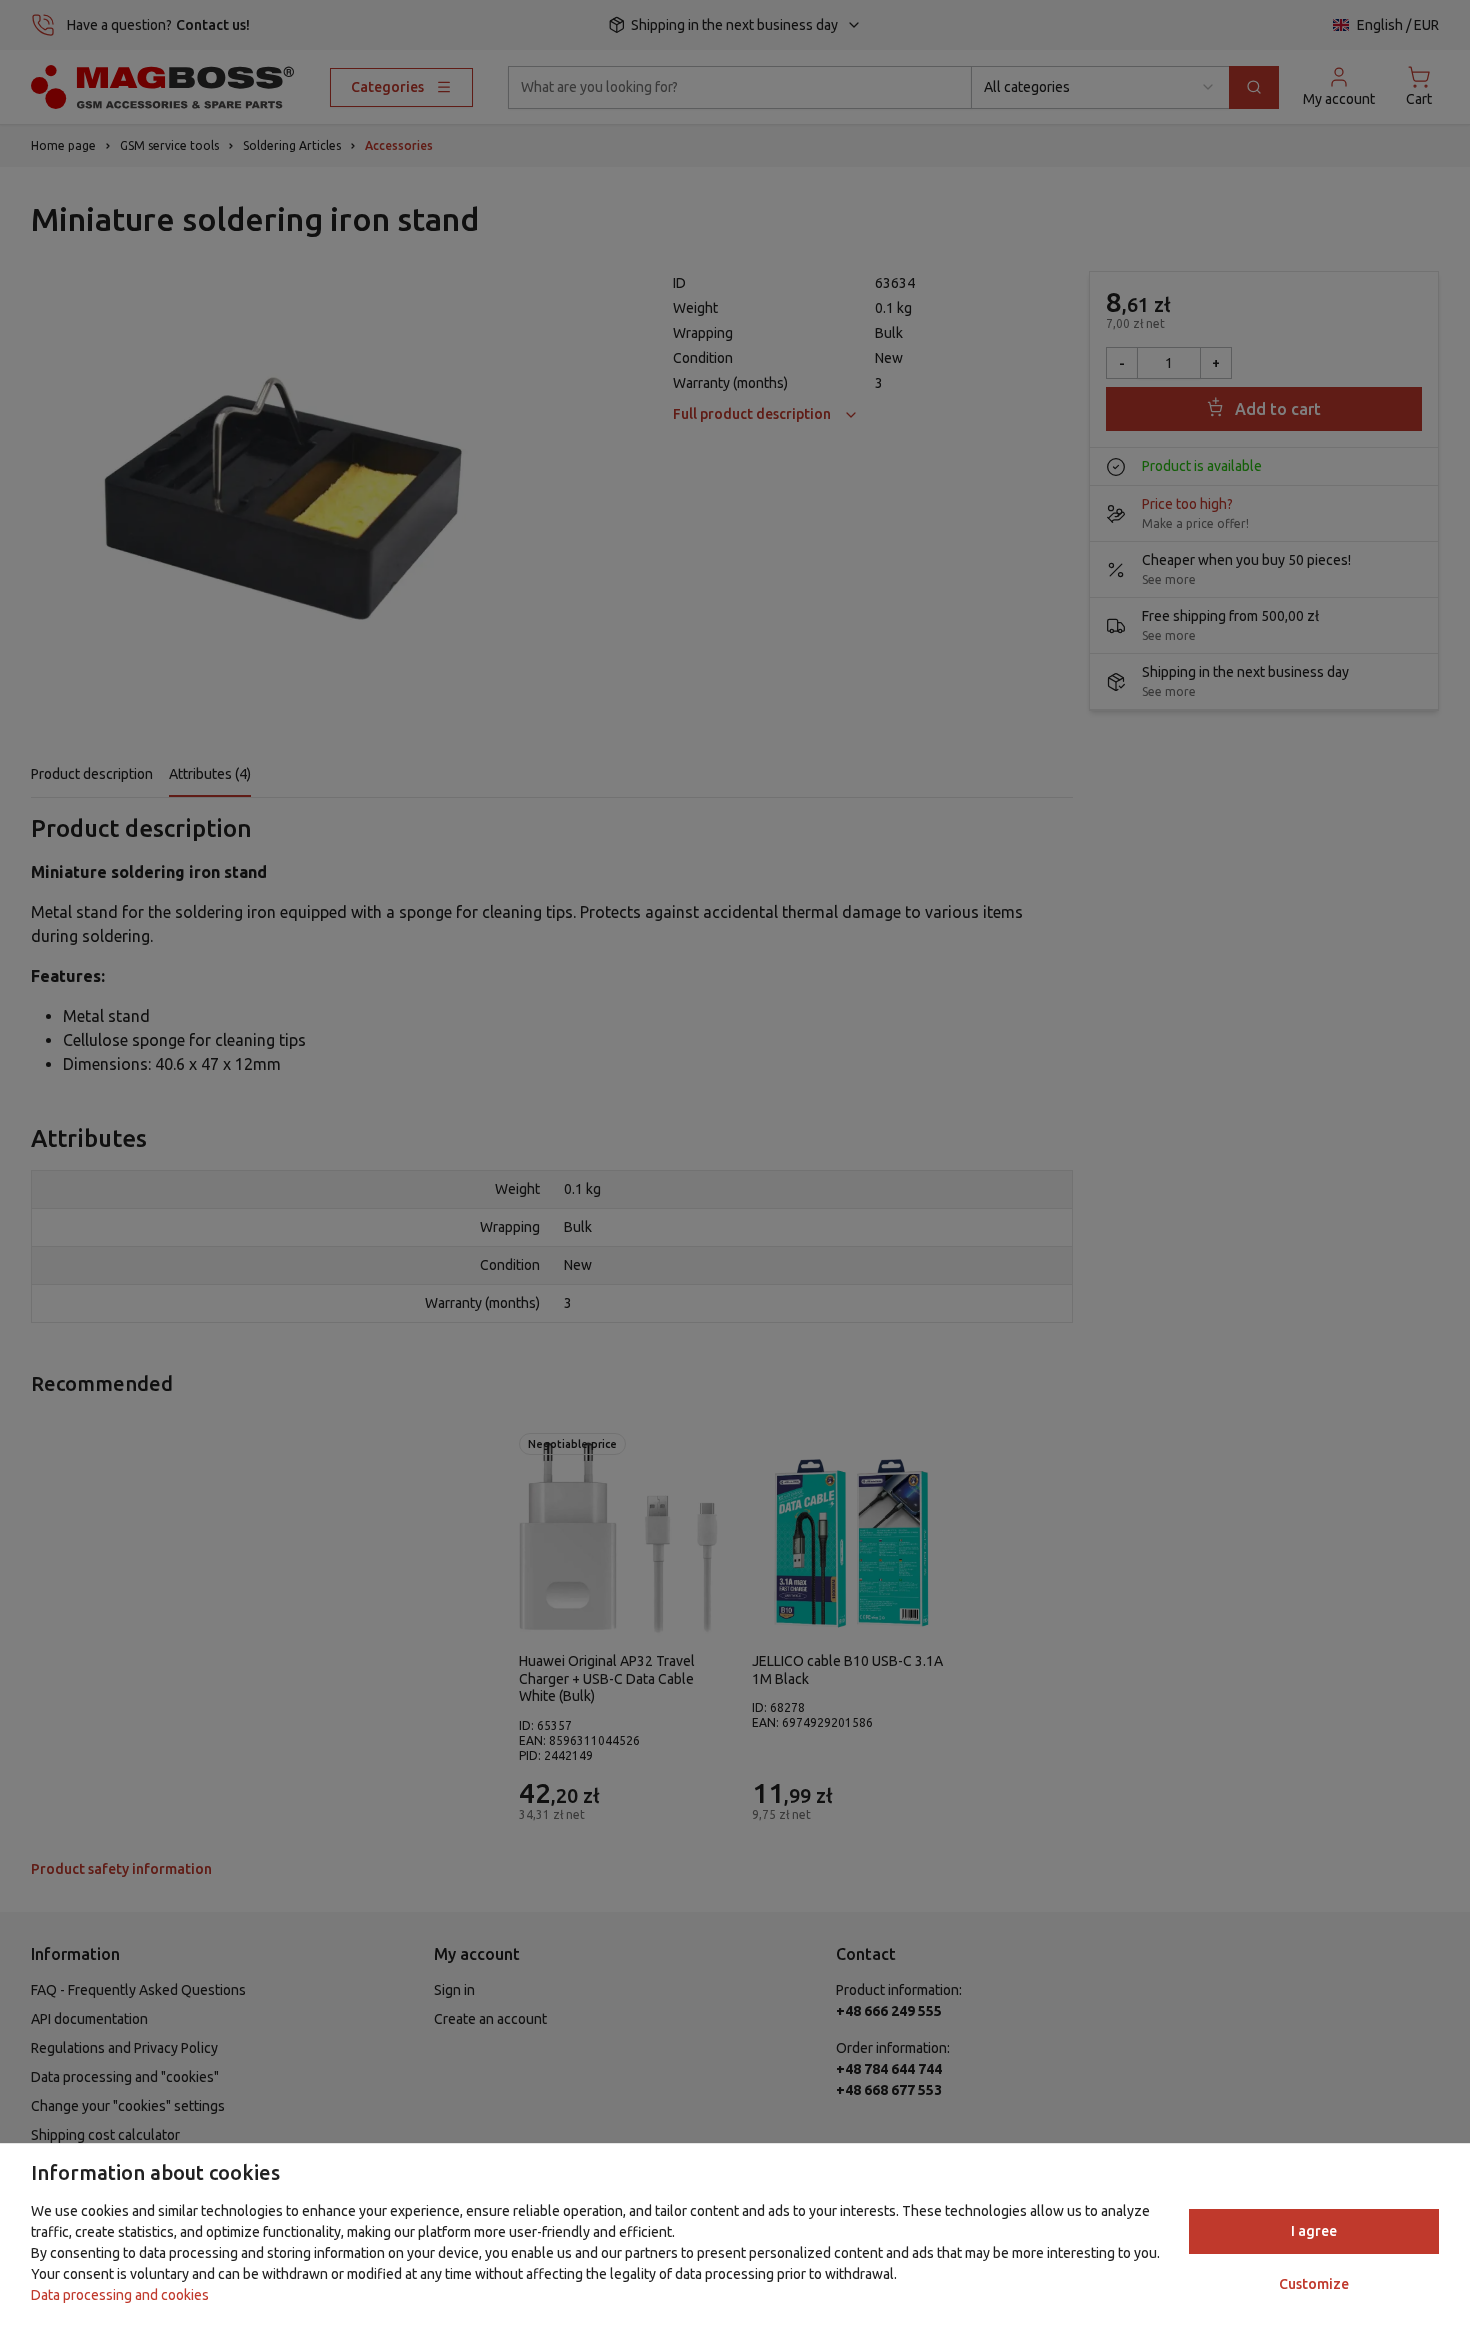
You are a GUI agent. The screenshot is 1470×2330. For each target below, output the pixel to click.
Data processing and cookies (120, 2295)
